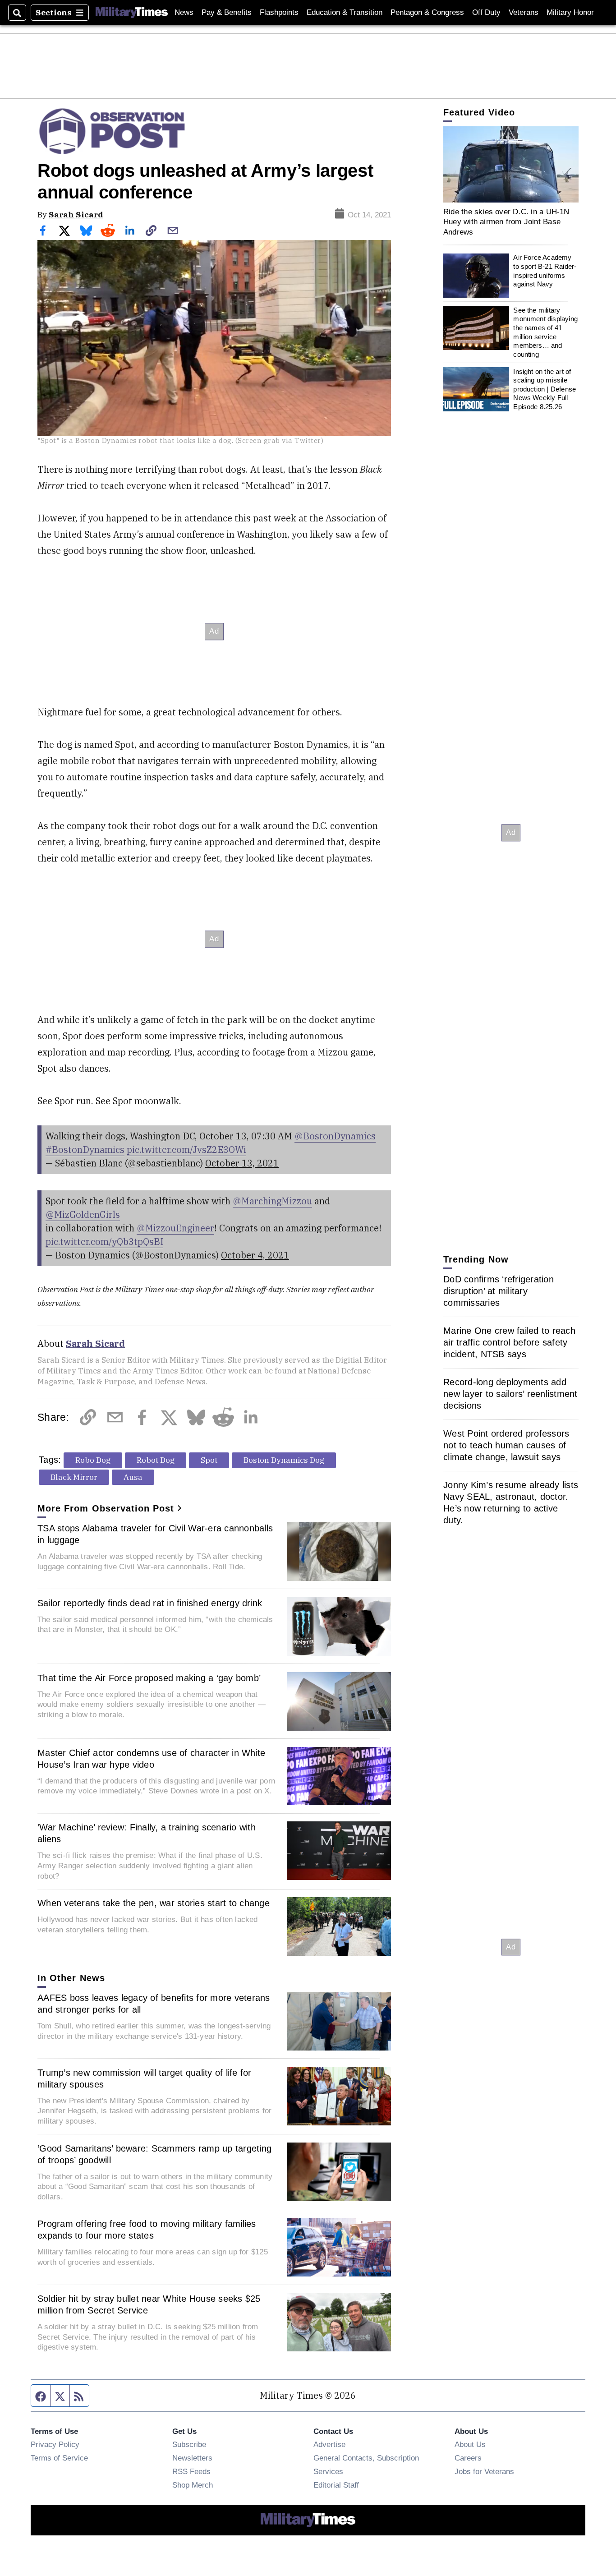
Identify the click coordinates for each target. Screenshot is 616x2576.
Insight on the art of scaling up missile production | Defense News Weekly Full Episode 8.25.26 (545, 389)
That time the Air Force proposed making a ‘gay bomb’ (149, 1678)
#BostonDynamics (85, 1150)
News (184, 12)
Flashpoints (279, 12)
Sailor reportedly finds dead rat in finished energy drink (150, 1603)
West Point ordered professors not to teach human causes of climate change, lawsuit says (506, 1445)
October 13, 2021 (242, 1163)
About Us (470, 2444)
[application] (511, 164)
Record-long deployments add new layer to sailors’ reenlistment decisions (510, 1394)
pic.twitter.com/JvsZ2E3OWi (186, 1150)
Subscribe (189, 2444)
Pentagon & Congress (427, 12)
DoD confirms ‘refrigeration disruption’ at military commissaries (499, 1291)
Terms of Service (59, 2458)
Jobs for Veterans (484, 2471)
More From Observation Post (106, 1508)
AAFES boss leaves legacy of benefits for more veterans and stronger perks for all (154, 2004)
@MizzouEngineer (175, 1228)
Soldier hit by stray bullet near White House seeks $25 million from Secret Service (149, 2304)
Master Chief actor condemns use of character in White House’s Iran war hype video (151, 1759)
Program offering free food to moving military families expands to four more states (147, 2230)
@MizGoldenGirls (83, 1214)
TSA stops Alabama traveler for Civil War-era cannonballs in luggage (155, 1534)
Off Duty (486, 12)
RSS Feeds (191, 2471)
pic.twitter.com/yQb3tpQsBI (104, 1242)
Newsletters (192, 2458)
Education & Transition (345, 12)
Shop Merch (193, 2485)
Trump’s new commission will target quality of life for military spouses (145, 2078)
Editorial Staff (336, 2485)
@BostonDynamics (335, 1136)
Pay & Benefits (227, 12)
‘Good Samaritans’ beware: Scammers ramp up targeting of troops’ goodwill (154, 2154)
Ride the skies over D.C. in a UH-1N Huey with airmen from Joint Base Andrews (506, 222)
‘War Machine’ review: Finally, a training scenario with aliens (147, 1833)
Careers (468, 2458)
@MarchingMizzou (272, 1201)
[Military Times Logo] (132, 13)
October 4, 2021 (255, 1255)
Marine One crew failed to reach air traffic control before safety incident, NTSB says (509, 1342)
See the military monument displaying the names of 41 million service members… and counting (545, 332)
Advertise (329, 2444)
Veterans (524, 12)
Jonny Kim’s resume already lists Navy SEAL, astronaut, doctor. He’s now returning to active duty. (511, 1502)
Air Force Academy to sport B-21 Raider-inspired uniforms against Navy (545, 271)
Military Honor (570, 12)
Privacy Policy (55, 2444)
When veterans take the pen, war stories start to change (154, 1903)
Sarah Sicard (76, 214)
